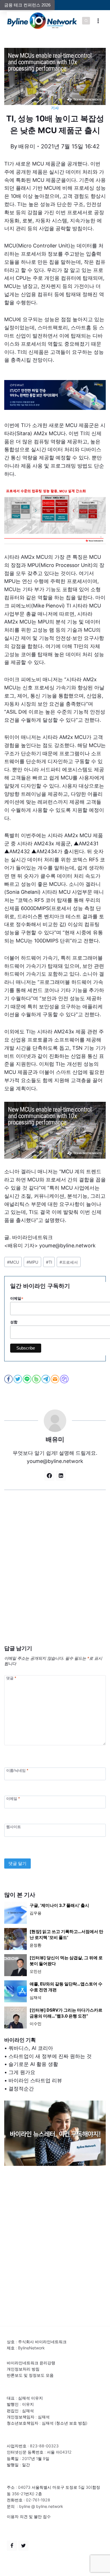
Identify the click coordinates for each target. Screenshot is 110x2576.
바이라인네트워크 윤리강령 (31, 2363)
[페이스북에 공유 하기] (9, 1379)
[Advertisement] (55, 1576)
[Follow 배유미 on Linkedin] (61, 1476)
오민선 (36, 1971)
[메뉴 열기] (98, 21)
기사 (55, 108)
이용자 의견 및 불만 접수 (29, 2516)
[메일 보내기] (55, 1379)
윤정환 (36, 1945)
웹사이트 (14, 1827)
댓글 (11, 1678)
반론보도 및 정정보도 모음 (30, 2375)
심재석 (36, 1997)
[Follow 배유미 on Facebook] (49, 1476)
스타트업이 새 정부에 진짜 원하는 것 (50, 2056)
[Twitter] (23, 2546)
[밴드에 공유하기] (37, 1379)
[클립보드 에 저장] (65, 1379)
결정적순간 (21, 2089)
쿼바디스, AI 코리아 (31, 2048)
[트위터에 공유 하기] (18, 1379)
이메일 (13, 1799)
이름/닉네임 (17, 1770)
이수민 (36, 2024)
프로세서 (69, 1262)
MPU (32, 1262)
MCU (13, 1262)
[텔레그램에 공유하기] (46, 1379)
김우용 (36, 1913)
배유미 (27, 146)
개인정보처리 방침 (23, 2369)
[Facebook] (12, 2546)
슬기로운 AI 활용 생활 (33, 2064)
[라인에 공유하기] (27, 1379)
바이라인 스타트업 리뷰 (35, 2080)
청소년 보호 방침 (71, 2423)
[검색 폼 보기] (86, 21)
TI (49, 1262)
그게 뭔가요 (22, 2072)
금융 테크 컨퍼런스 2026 (27, 5)
